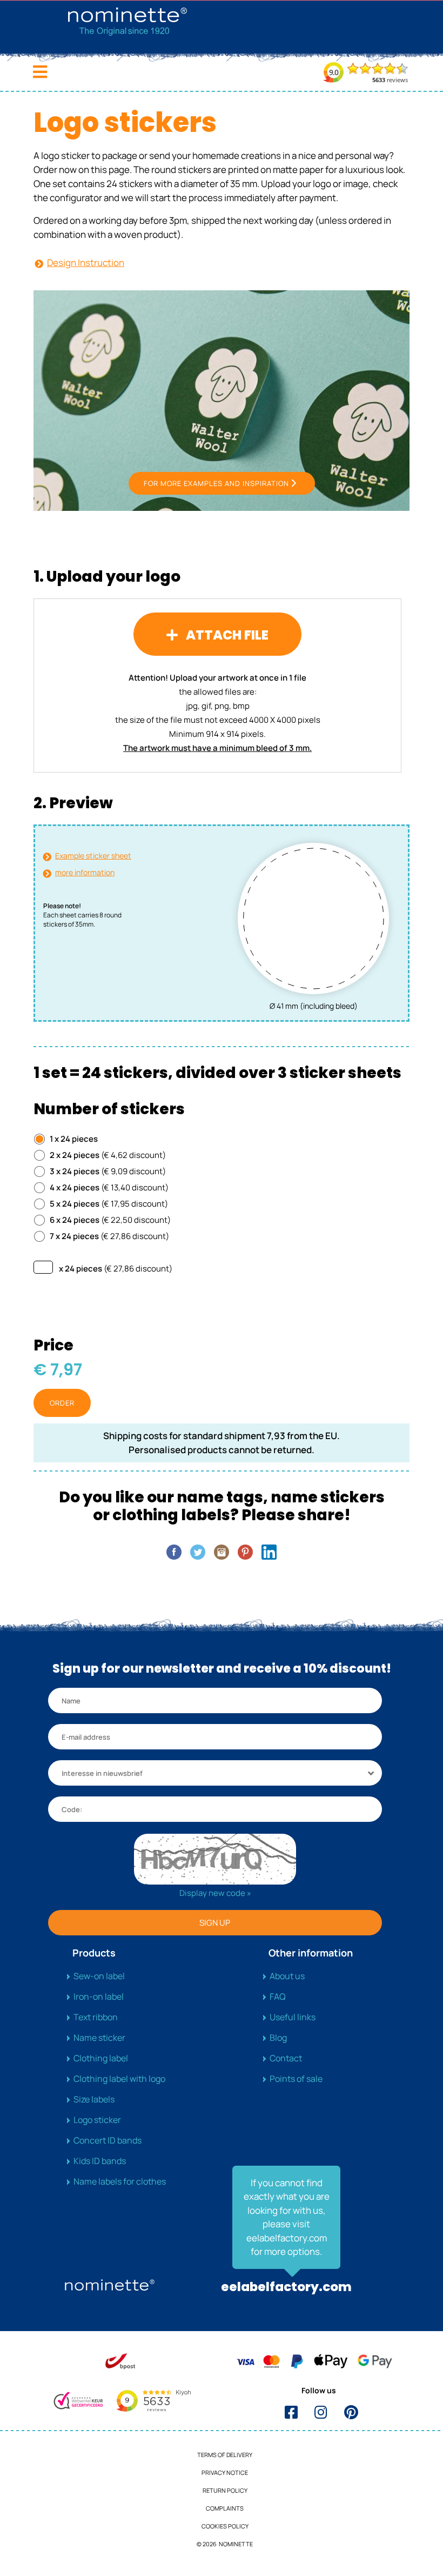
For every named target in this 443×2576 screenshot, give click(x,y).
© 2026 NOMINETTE (225, 2544)
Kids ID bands (100, 2161)
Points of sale (296, 2079)
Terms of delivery (225, 2455)
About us (287, 1976)
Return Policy (225, 2490)
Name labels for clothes (120, 2181)
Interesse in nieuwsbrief (102, 1773)
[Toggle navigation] (40, 72)
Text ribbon (96, 2017)
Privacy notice (225, 2472)
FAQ (278, 1996)
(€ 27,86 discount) (109, 1236)
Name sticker (99, 2038)
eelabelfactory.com (286, 2287)
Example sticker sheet (93, 856)
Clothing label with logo (119, 2079)
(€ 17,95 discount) (109, 1204)
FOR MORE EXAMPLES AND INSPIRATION (216, 483)
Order (62, 1403)
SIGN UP (215, 1923)
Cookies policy (225, 2526)
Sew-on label (99, 1976)
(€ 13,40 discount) (109, 1187)
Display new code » (215, 1893)
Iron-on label (99, 1996)
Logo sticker (97, 2120)
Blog (278, 2038)
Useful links (293, 2017)
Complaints (225, 2508)
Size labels (94, 2099)
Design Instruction (86, 262)
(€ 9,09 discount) (108, 1171)
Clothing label (101, 2058)
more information (85, 872)
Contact (286, 2058)
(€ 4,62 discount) (108, 1155)
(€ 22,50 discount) (110, 1220)
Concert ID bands (108, 2140)
